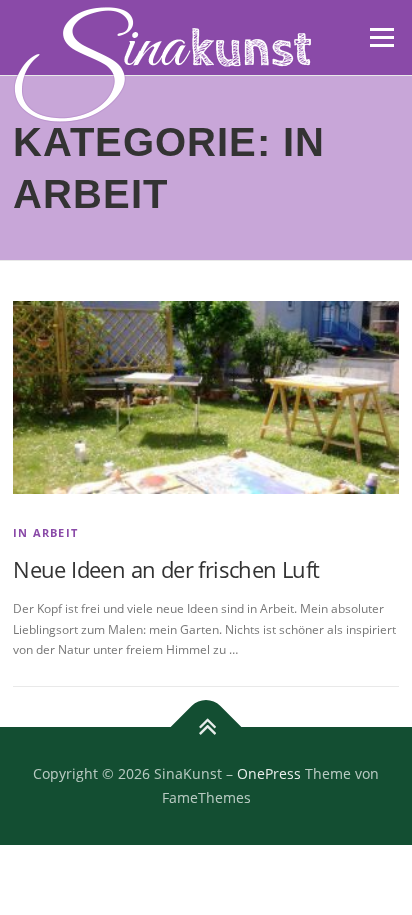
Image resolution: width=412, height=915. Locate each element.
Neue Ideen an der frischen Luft (166, 569)
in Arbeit (45, 532)
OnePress (269, 773)
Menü (380, 37)
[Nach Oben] (206, 727)
